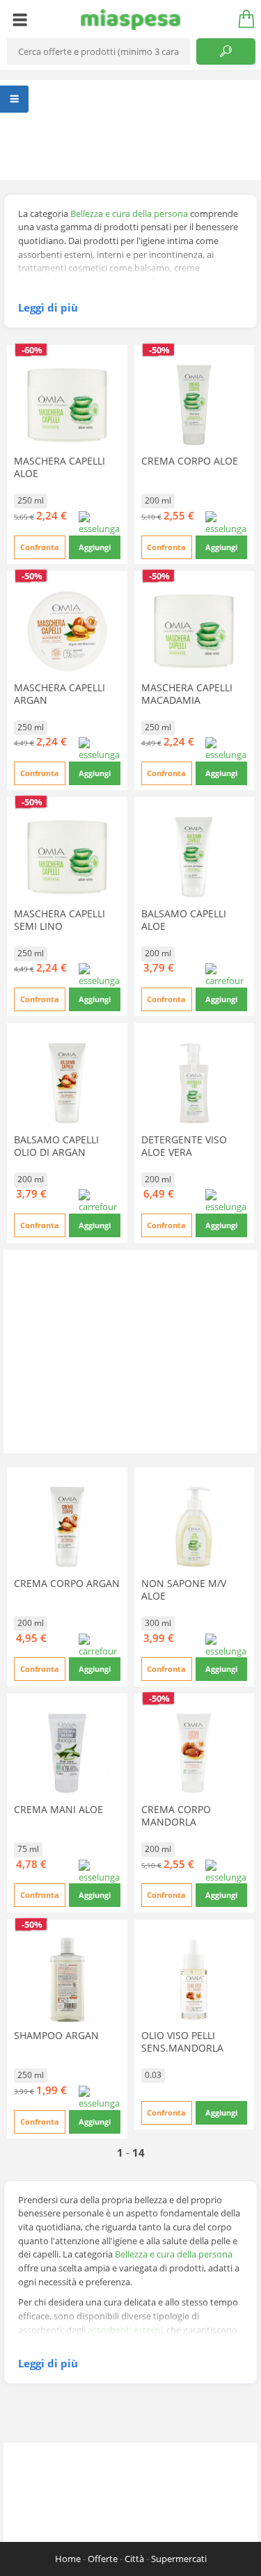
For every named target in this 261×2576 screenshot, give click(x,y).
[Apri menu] (20, 19)
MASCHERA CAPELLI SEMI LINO (60, 920)
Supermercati (179, 2559)
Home (68, 2559)
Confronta (40, 547)
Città (134, 2559)
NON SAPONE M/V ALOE (184, 1589)
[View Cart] (242, 19)
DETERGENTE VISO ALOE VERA (184, 1146)
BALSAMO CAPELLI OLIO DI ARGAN (56, 1146)
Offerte (103, 2559)
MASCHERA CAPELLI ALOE (60, 467)
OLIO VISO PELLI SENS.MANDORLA (182, 2042)
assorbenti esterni (125, 2330)
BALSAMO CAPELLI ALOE (184, 920)
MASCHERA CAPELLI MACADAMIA (187, 694)
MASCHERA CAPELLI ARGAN (60, 694)
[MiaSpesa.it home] (130, 19)
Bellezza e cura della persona (129, 214)
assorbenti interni (156, 2343)
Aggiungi (95, 547)
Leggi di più (48, 307)
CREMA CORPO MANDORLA (176, 1816)
